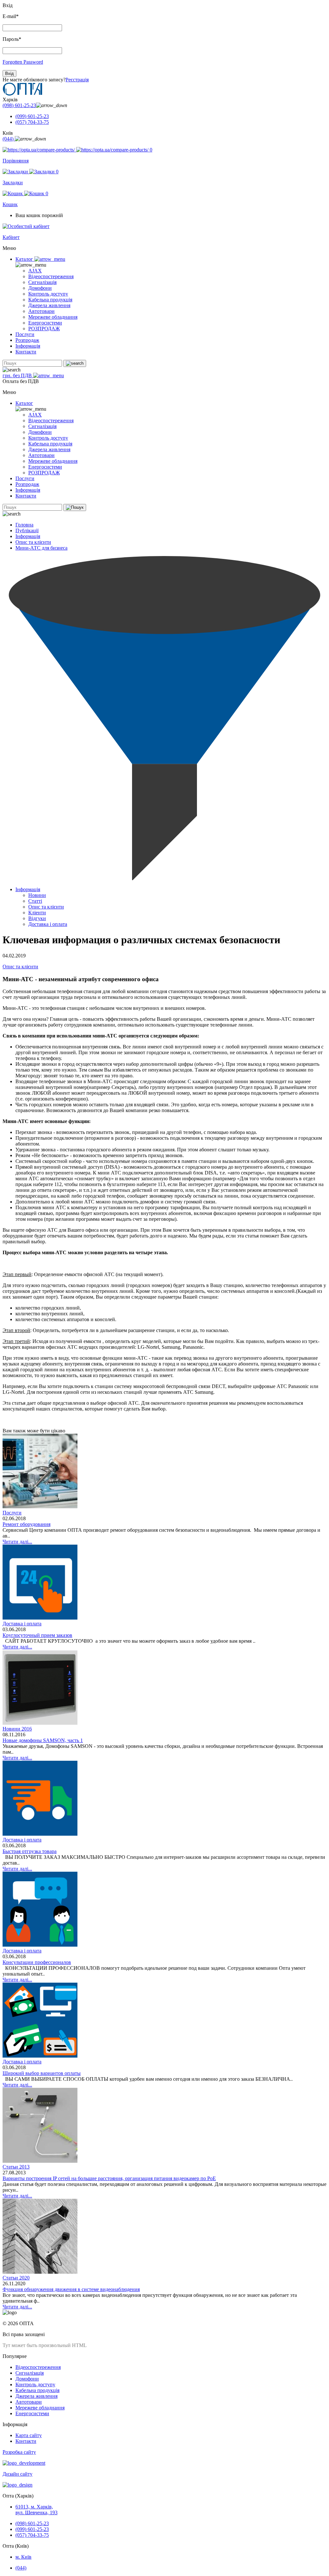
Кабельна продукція (50, 300)
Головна (24, 525)
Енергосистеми (45, 323)
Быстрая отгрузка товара (30, 1851)
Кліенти (37, 913)
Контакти (26, 352)
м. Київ (23, 2557)
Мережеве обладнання (53, 317)
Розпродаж (27, 340)
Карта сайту (29, 2435)
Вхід (9, 73)
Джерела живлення (49, 305)
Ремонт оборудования (27, 1524)
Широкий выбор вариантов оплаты (42, 2073)
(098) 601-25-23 (19, 105)
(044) (9, 139)
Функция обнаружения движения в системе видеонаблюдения (71, 2289)
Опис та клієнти (33, 542)
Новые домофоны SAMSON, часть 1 (43, 1740)
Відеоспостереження (51, 276)
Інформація (28, 346)
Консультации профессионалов (37, 1962)
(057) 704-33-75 (32, 122)
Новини (37, 895)
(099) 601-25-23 (32, 116)
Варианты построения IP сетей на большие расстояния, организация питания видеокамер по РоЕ (109, 2178)
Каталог (25, 259)
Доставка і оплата (48, 924)
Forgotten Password (23, 62)
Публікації (27, 530)
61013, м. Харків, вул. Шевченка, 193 (36, 2510)
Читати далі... (17, 1542)
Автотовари (41, 311)
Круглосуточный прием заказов (37, 1635)
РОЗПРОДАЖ (44, 329)
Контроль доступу (48, 294)
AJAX (35, 271)
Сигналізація (42, 282)
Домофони (40, 288)
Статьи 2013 (16, 2167)
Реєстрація (77, 80)
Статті (35, 901)
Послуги (25, 334)
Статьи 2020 (16, 2278)
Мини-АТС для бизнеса (41, 548)
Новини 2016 (17, 1729)
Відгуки (37, 918)
